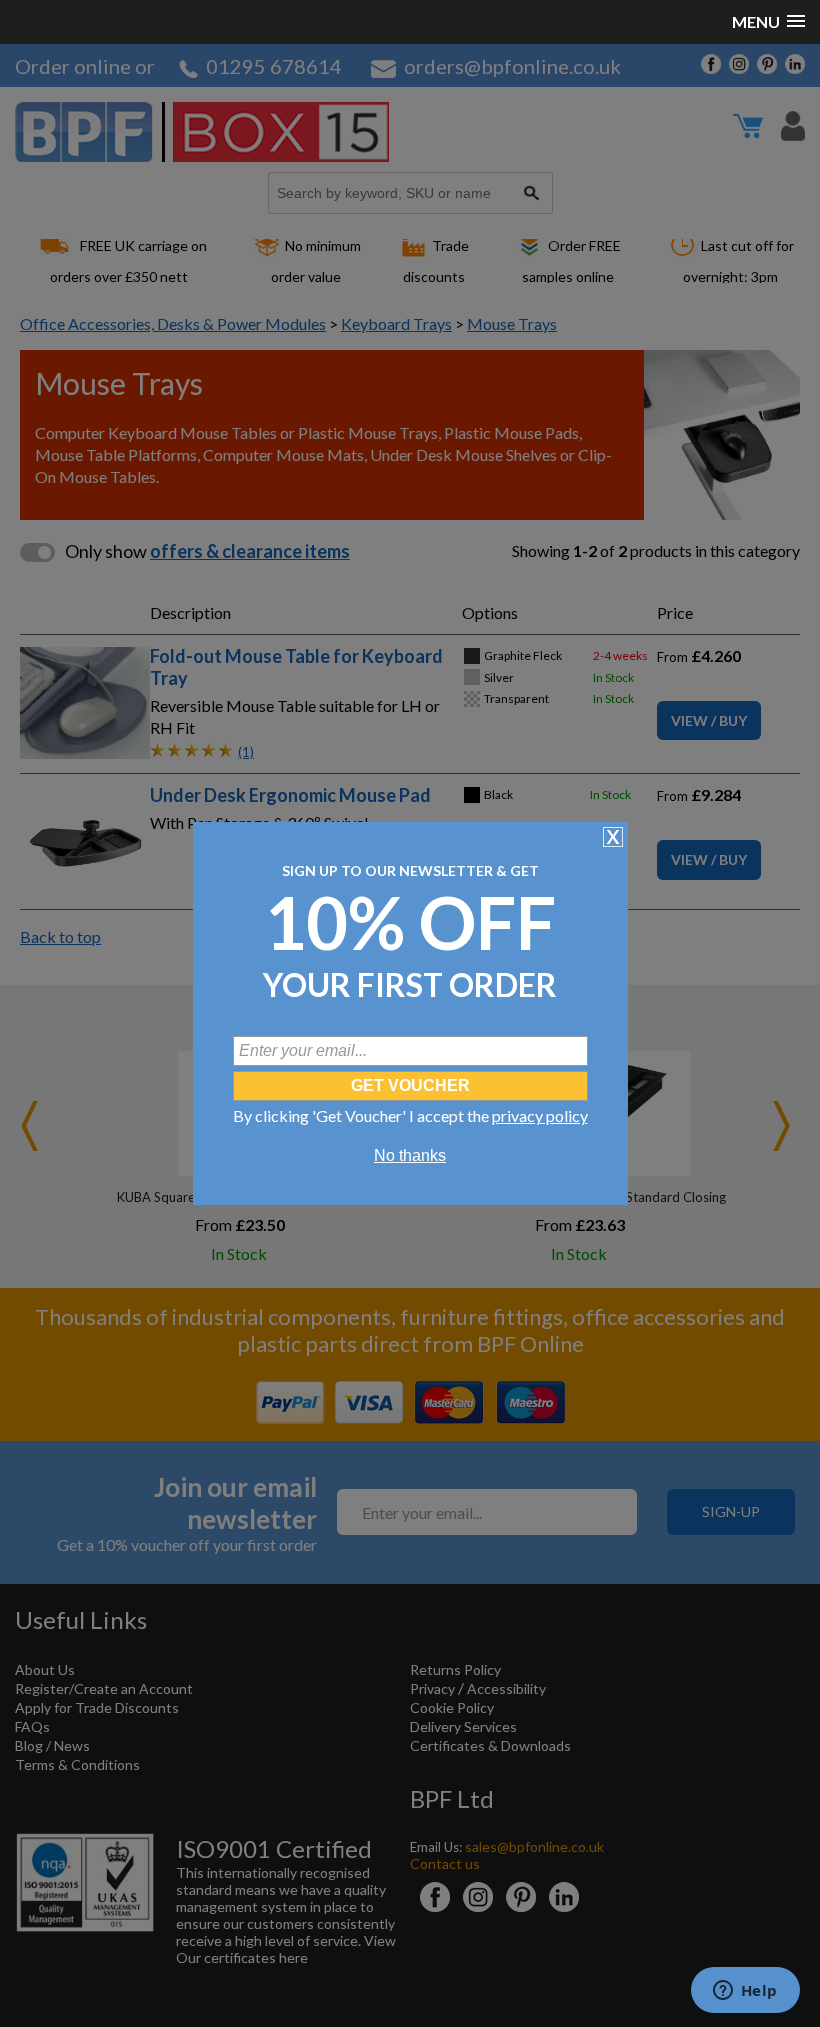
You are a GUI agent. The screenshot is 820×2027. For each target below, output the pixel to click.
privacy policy (540, 1115)
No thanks (410, 1155)
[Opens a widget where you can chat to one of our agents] (745, 1992)
